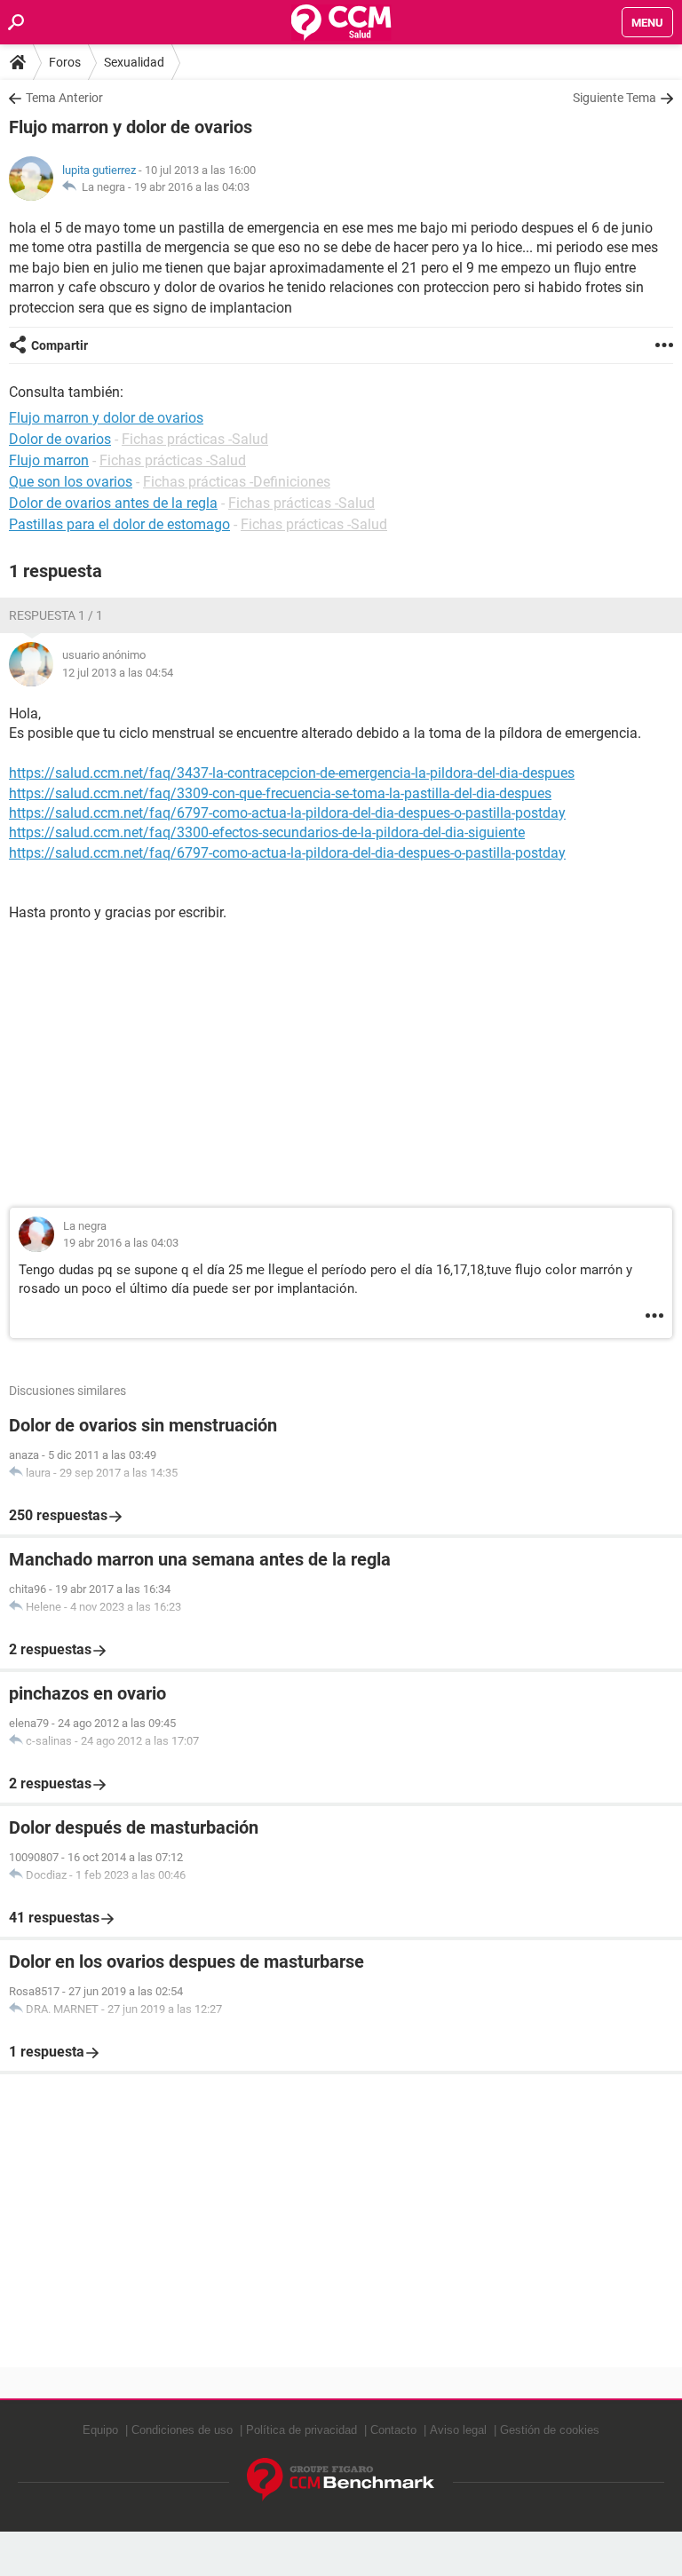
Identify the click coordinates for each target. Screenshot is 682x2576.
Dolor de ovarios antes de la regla (113, 503)
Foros (65, 62)
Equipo (100, 2430)
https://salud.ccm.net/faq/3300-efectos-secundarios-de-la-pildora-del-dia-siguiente (267, 832)
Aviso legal (458, 2430)
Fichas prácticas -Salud (195, 439)
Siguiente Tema (615, 98)
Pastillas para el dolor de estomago (119, 524)
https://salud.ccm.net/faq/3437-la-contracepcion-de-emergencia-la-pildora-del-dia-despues (292, 773)
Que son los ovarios (71, 482)
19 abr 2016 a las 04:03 (192, 187)
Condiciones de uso (182, 2430)
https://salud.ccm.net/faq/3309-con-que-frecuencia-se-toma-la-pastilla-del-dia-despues (280, 793)
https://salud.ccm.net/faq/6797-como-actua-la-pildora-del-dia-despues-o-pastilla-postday (287, 813)
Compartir (59, 345)
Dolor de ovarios (60, 439)
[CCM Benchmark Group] (341, 2480)
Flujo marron (49, 460)
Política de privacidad (301, 2430)
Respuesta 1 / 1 (56, 615)
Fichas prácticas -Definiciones (237, 482)
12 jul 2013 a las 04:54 (118, 673)
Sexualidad (134, 62)
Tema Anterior (64, 98)
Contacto (393, 2430)
